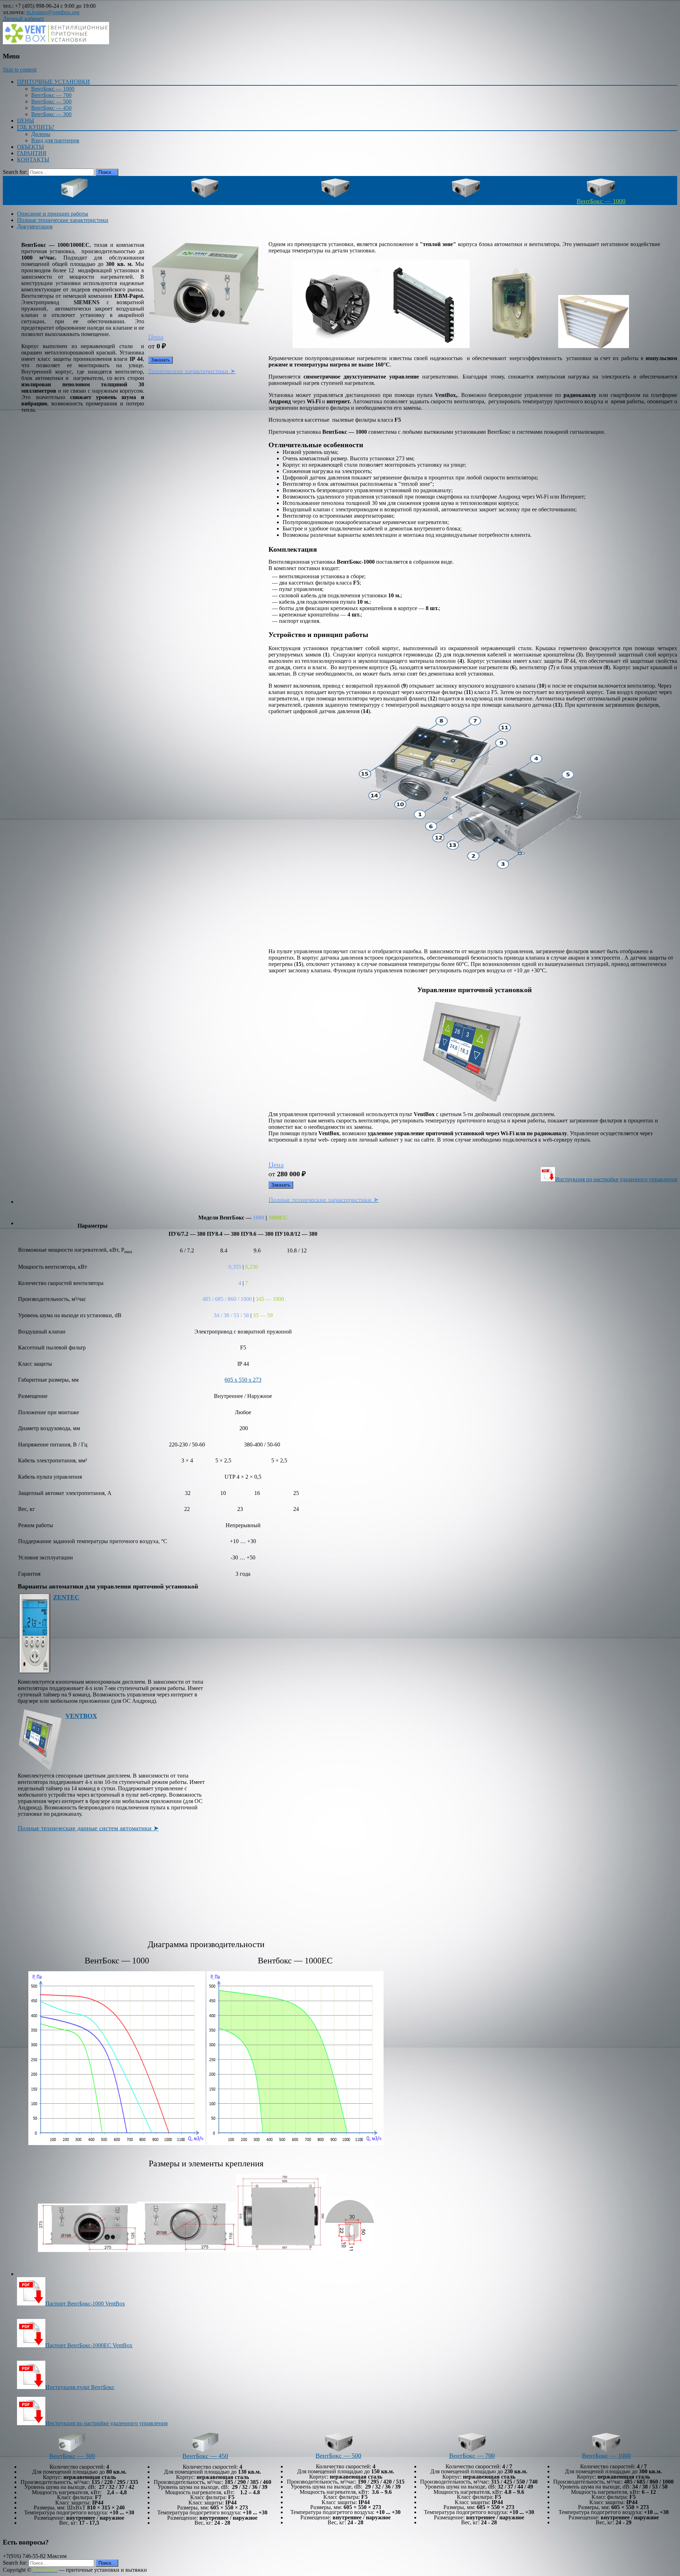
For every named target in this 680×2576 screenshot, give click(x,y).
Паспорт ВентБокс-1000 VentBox (85, 2304)
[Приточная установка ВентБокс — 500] (339, 2450)
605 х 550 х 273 (243, 1380)
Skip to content (20, 70)
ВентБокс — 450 (51, 108)
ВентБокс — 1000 (53, 89)
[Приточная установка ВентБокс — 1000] (606, 2450)
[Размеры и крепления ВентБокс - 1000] (87, 2250)
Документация (35, 226)
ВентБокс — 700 (51, 95)
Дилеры (41, 134)
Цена (156, 337)
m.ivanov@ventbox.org (53, 12)
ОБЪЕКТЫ (30, 147)
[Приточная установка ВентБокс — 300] (75, 196)
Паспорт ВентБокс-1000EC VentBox (89, 2345)
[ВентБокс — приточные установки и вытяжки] (56, 42)
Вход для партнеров (55, 140)
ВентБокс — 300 (51, 114)
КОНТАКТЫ (33, 160)
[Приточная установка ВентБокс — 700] (472, 2450)
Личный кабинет (23, 19)
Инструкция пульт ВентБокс (80, 2387)
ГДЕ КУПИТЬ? (36, 127)
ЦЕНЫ (25, 121)
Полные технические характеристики (63, 220)
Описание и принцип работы (53, 214)
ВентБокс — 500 (51, 101)
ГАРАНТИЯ (32, 153)
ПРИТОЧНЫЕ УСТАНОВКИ (53, 82)
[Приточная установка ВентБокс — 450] (205, 196)
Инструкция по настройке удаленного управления (616, 1179)
